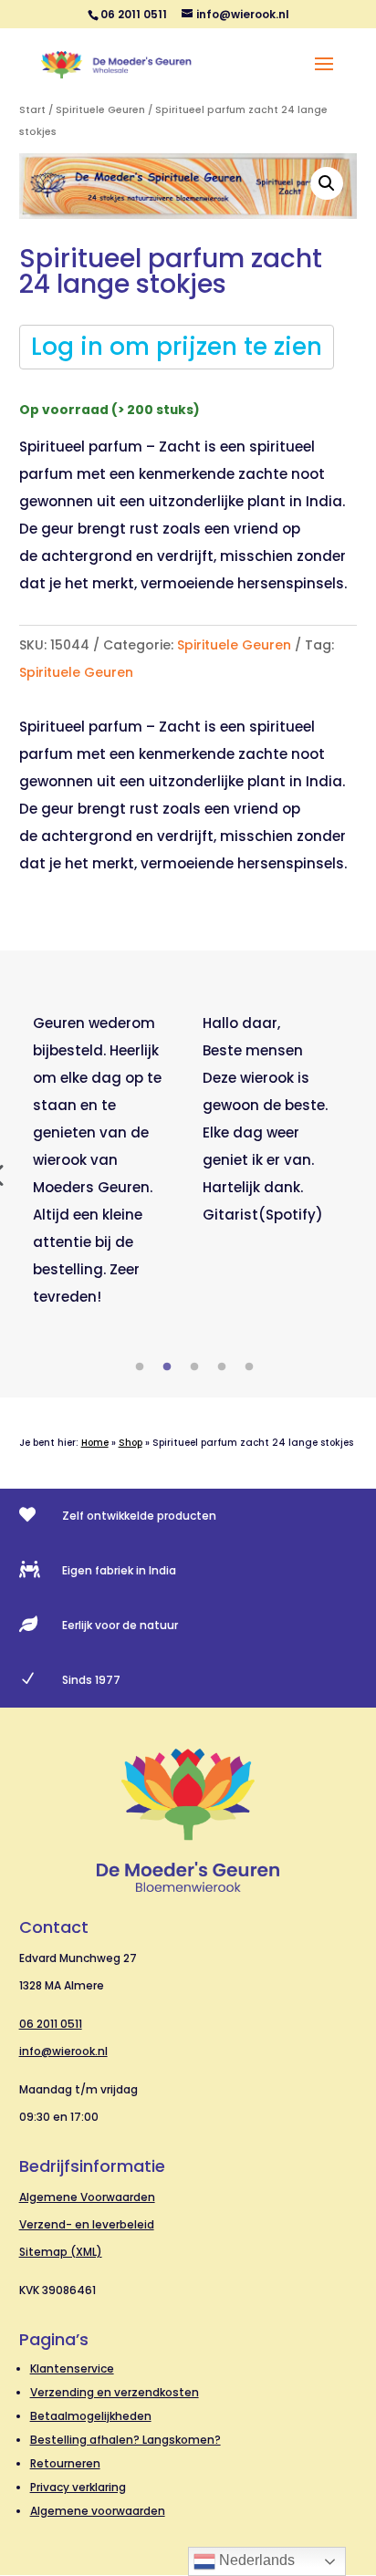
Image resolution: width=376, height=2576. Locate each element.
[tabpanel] (104, 1160)
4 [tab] (222, 1367)
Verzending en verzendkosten (115, 2392)
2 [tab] (167, 1367)
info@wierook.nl (63, 2051)
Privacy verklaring (78, 2487)
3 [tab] (194, 1367)
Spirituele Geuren (100, 110)
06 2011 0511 (51, 2024)
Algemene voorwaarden (98, 2511)
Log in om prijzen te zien (177, 347)
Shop (131, 1443)
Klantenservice (72, 2368)
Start (32, 110)
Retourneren (65, 2463)
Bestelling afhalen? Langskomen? (125, 2440)
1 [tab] (140, 1367)
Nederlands (255, 2560)
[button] (327, 183)
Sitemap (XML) (61, 2252)
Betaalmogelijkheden (91, 2416)
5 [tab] (249, 1367)
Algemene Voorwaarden (87, 2197)
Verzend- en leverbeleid (87, 2224)
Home (95, 1443)
